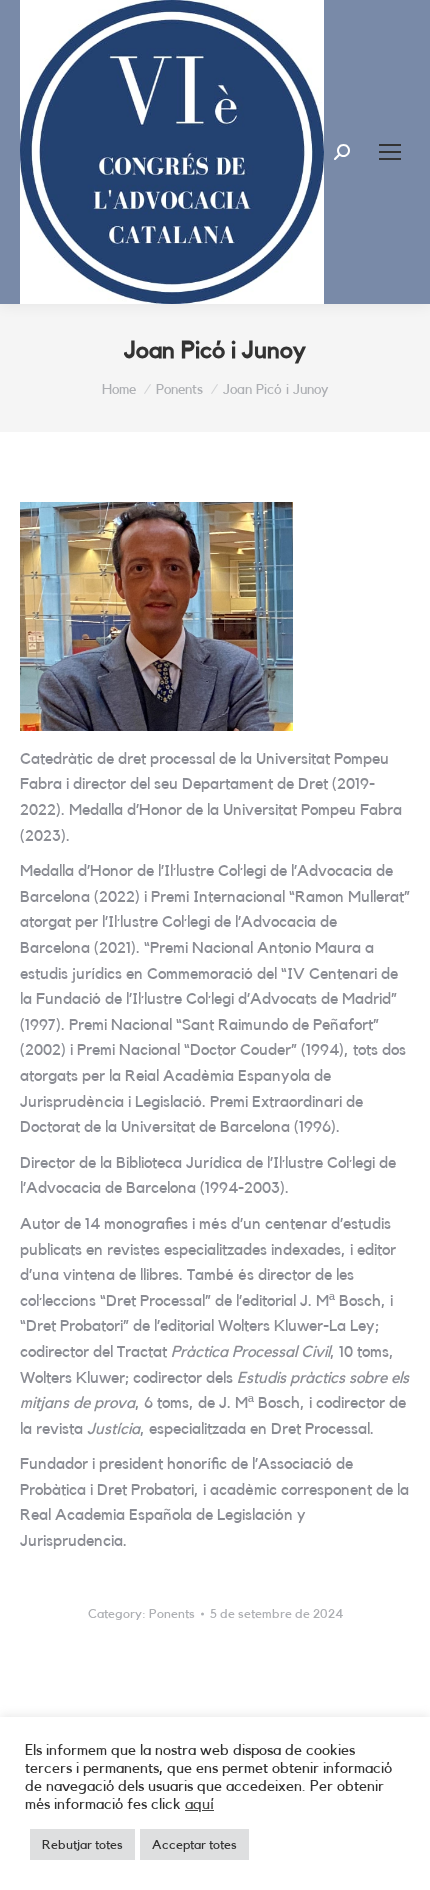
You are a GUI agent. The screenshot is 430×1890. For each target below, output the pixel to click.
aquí (199, 1804)
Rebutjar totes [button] (82, 1844)
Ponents (172, 1613)
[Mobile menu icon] (390, 152)
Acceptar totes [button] (194, 1844)
